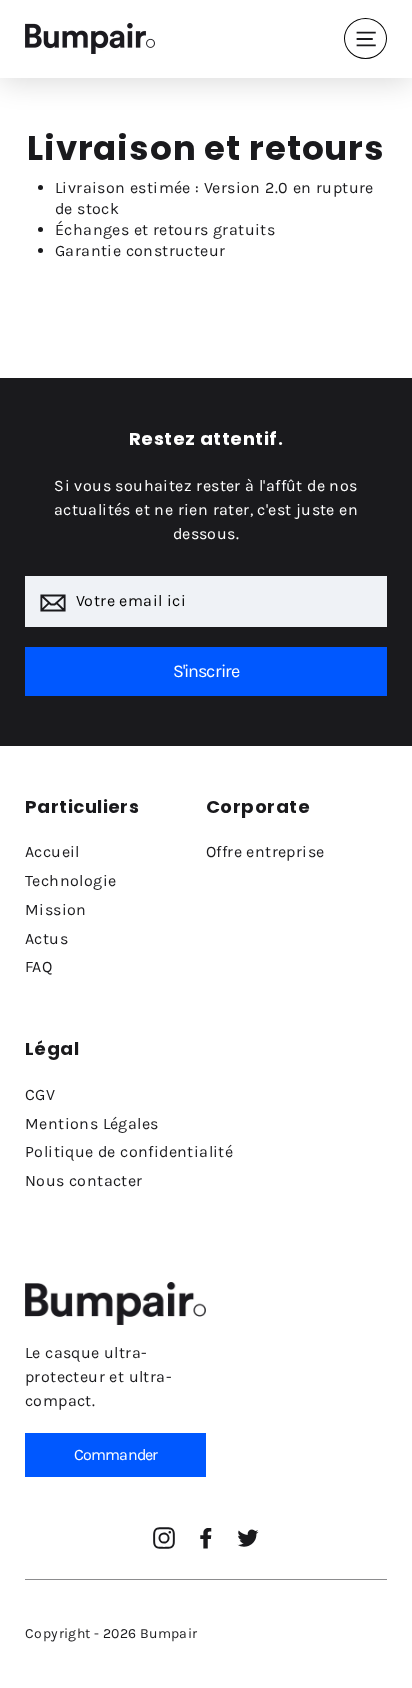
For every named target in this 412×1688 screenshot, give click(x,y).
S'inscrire (206, 671)
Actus (46, 938)
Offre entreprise (265, 851)
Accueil (52, 851)
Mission (56, 909)
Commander (115, 1454)
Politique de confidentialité (129, 1151)
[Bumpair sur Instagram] (164, 1538)
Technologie (70, 880)
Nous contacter (84, 1180)
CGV (40, 1094)
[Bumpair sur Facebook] (206, 1538)
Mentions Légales (91, 1123)
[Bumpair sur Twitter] (248, 1538)
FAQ (38, 966)
